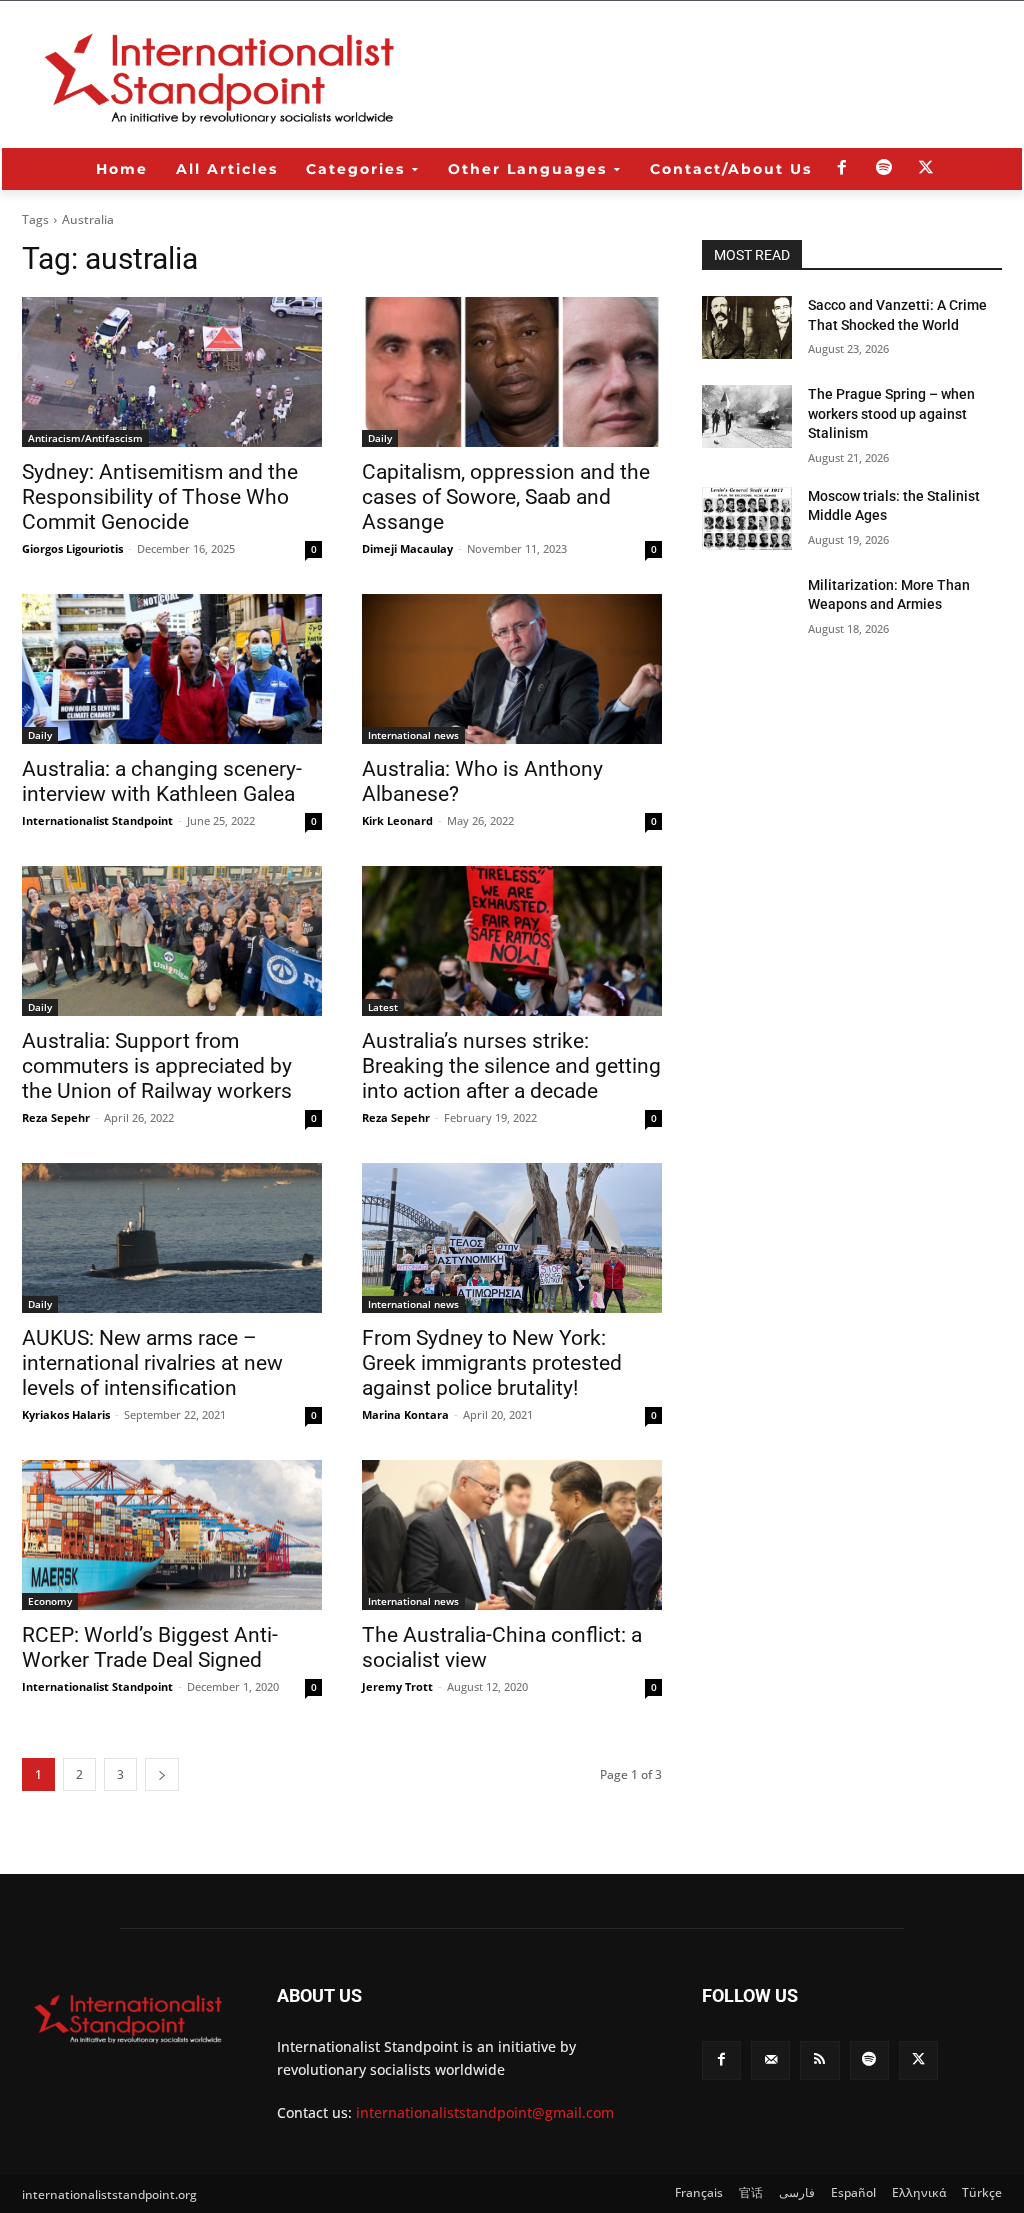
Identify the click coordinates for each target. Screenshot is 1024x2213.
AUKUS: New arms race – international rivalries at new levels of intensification (152, 1363)
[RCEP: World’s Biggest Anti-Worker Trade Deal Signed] (172, 1535)
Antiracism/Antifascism (85, 438)
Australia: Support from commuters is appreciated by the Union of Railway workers (157, 1066)
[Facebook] (842, 169)
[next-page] (162, 1774)
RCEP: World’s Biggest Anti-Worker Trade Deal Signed (150, 1647)
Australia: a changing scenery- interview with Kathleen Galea (162, 781)
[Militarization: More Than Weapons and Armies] (747, 607)
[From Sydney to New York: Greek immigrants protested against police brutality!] (512, 1238)
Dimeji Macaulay (407, 548)
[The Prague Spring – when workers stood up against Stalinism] (747, 416)
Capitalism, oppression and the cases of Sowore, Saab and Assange (506, 497)
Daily (380, 438)
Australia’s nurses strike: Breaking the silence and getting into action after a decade (511, 1066)
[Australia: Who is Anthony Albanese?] (512, 669)
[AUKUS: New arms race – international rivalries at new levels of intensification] (172, 1238)
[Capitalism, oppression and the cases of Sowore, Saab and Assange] (512, 372)
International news (413, 735)
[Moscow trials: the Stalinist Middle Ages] (747, 518)
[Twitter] (926, 169)
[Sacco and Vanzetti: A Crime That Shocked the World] (747, 327)
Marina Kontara (405, 1414)
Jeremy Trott (397, 1686)
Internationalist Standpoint (97, 820)
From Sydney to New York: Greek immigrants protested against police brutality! (492, 1363)
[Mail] (770, 2060)
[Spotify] (884, 169)
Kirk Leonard (397, 820)
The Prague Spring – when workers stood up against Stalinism (891, 413)
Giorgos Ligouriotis (72, 548)
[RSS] (819, 2060)
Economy (50, 1601)
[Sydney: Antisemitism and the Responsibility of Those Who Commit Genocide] (172, 372)
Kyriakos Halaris (66, 1414)
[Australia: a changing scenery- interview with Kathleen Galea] (172, 669)
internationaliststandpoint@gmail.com (485, 2112)
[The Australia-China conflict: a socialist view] (512, 1535)
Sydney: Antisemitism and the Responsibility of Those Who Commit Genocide (160, 497)
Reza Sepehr (56, 1117)
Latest (383, 1007)
